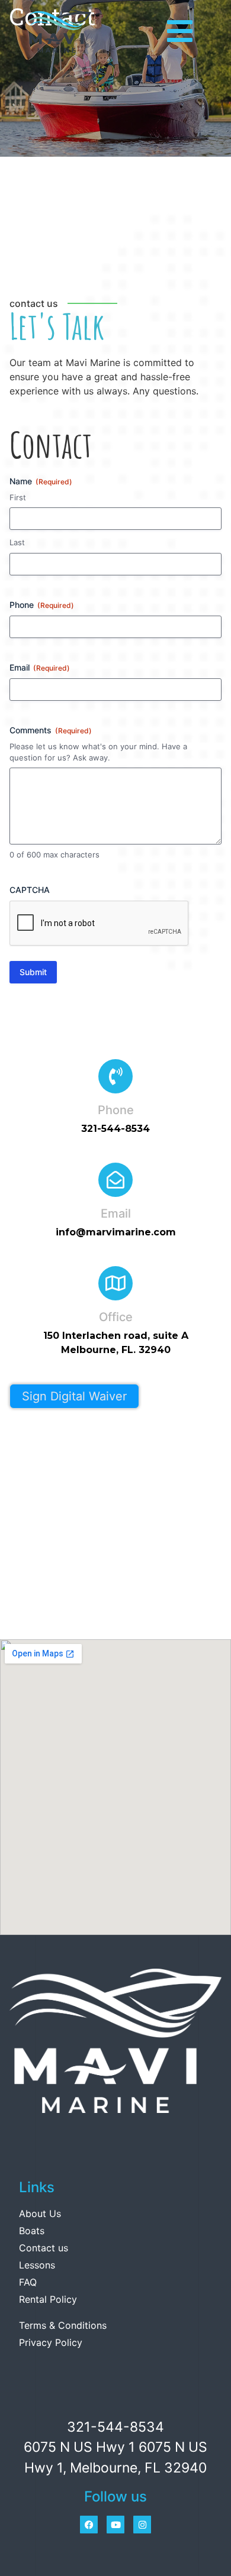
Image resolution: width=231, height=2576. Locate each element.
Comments (51, 730)
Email (40, 667)
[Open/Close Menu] (180, 31)
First (18, 497)
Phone (42, 605)
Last (17, 542)
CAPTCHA (30, 890)
